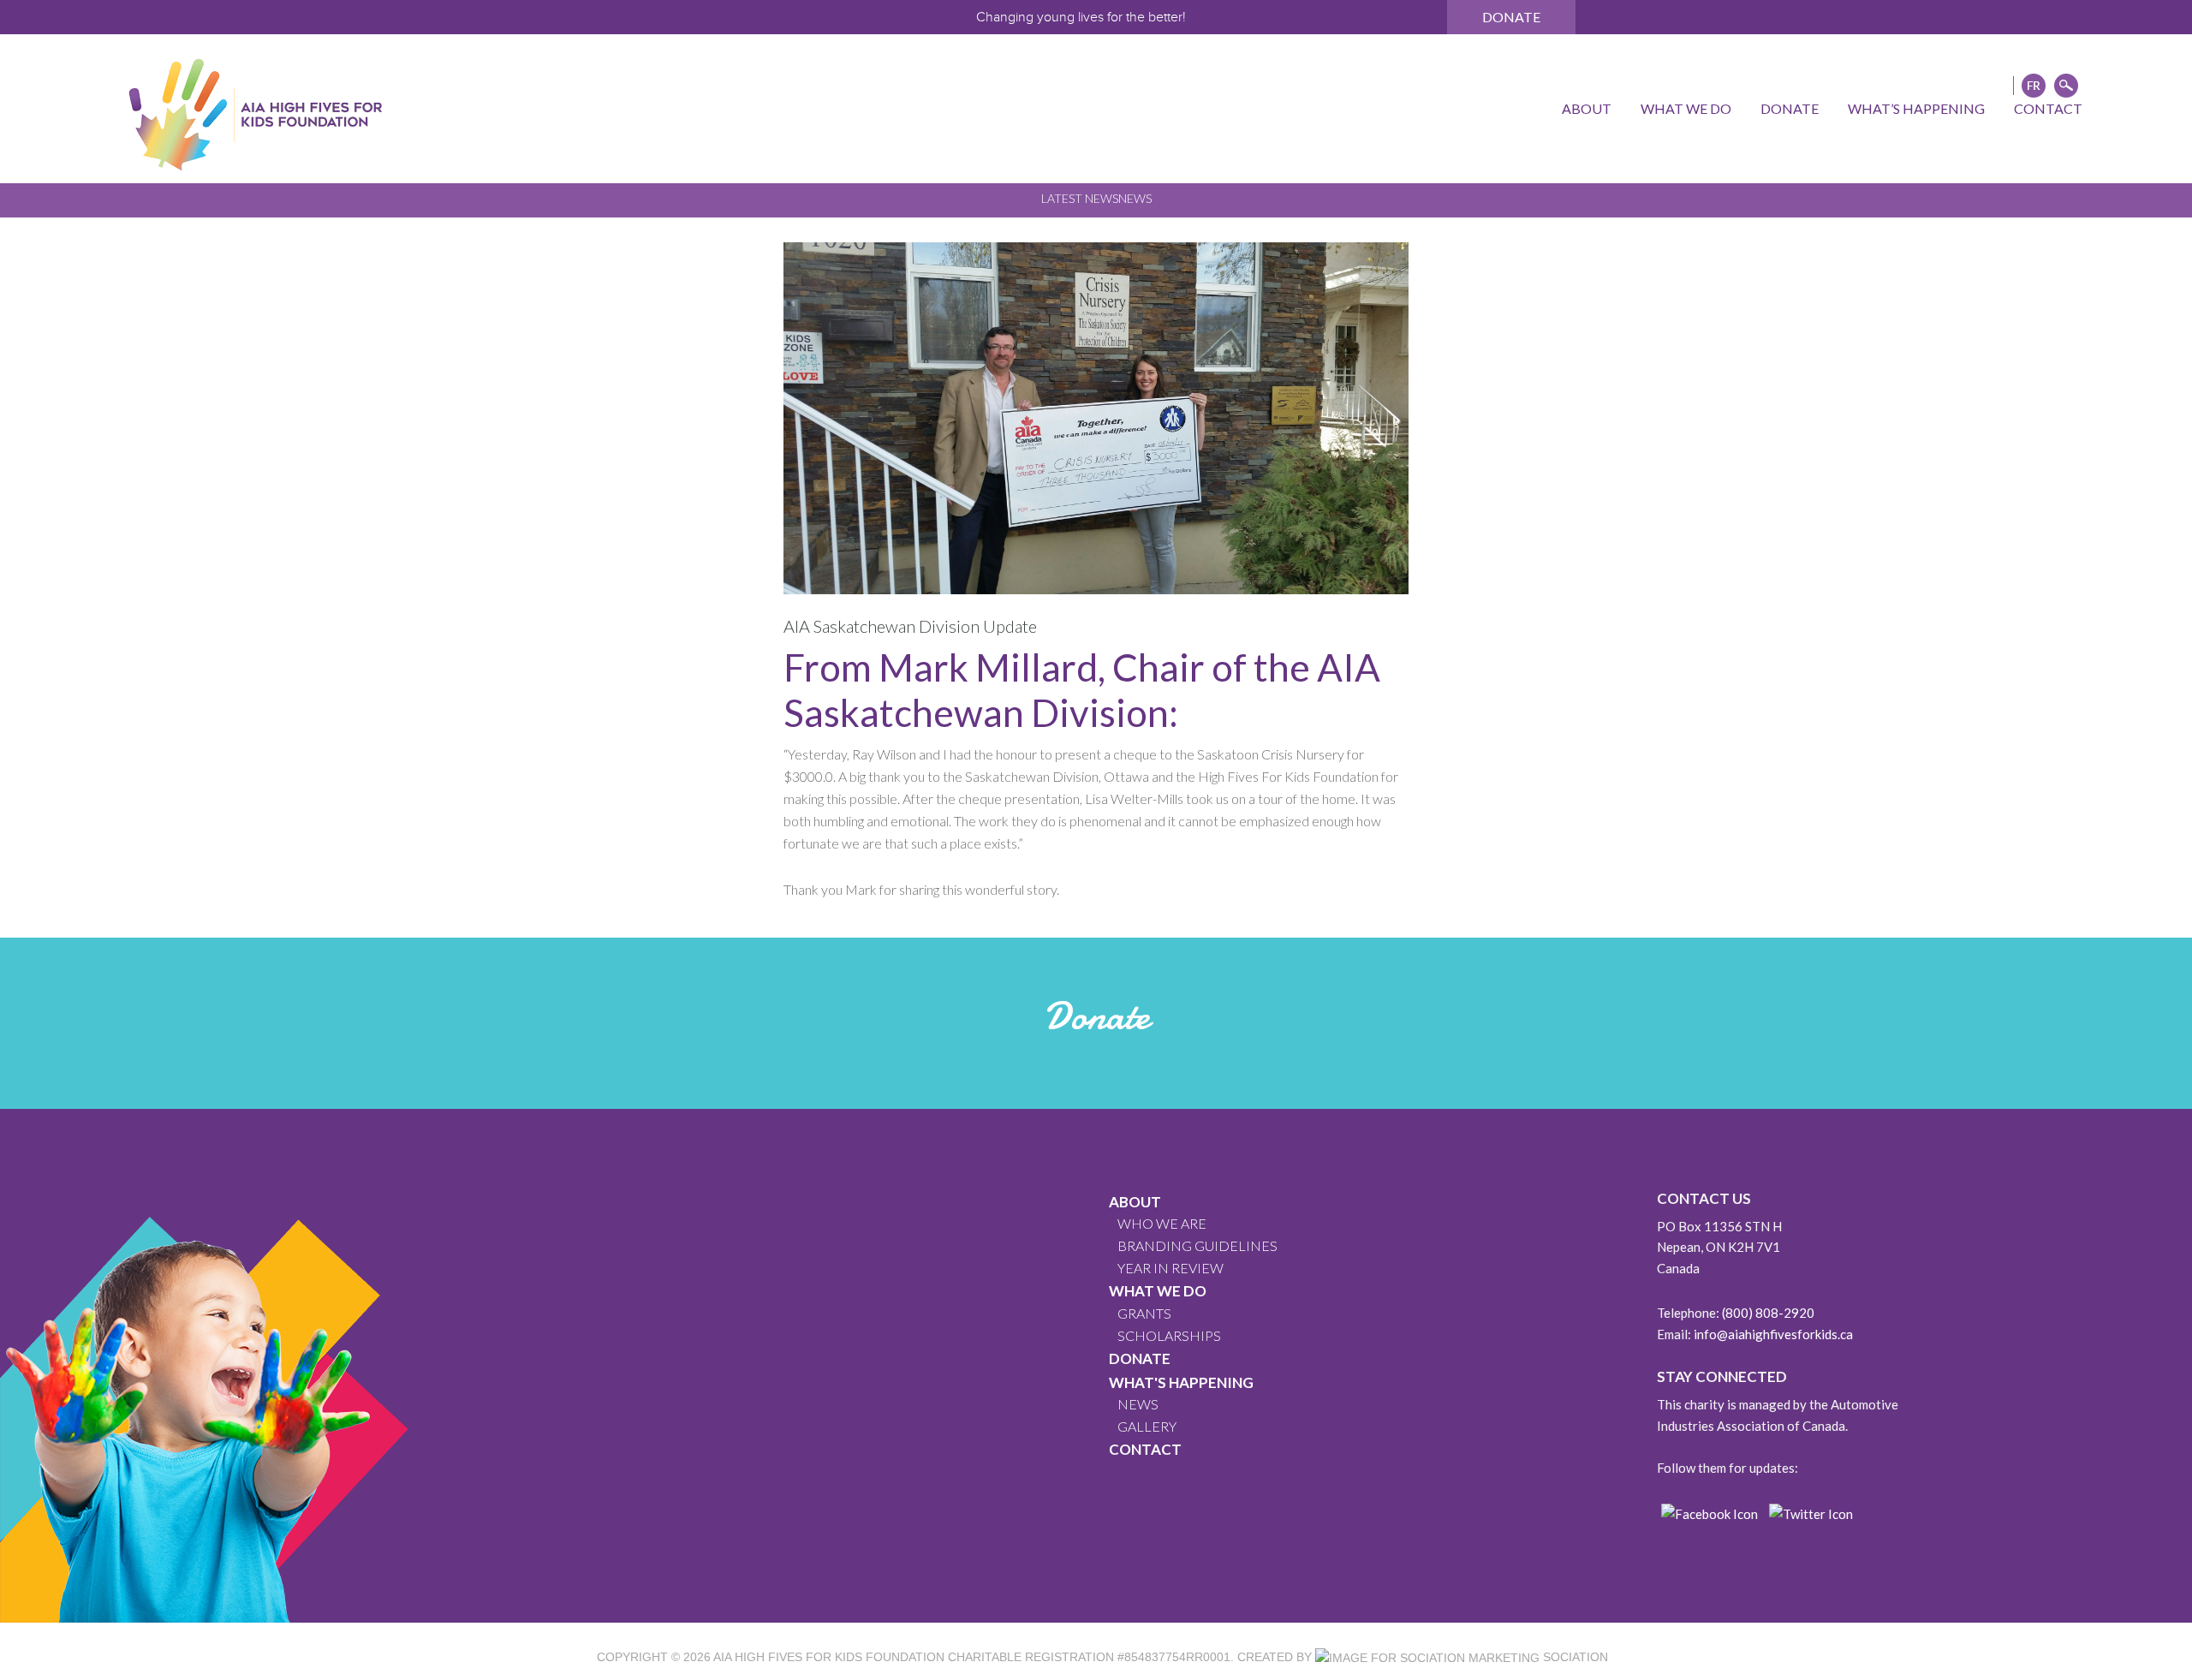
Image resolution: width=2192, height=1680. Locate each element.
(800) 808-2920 (1768, 1313)
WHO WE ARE (1162, 1223)
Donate (1511, 17)
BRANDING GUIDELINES (1197, 1245)
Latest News (1080, 198)
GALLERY (1147, 1426)
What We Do (1158, 1291)
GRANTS (1144, 1313)
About (1135, 1202)
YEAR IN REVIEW (1170, 1268)
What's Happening (1181, 1382)
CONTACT (1145, 1449)
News (1135, 198)
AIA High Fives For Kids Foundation (829, 1657)
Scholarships (1169, 1335)
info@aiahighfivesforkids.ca (1773, 1334)
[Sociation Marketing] (1427, 1657)
